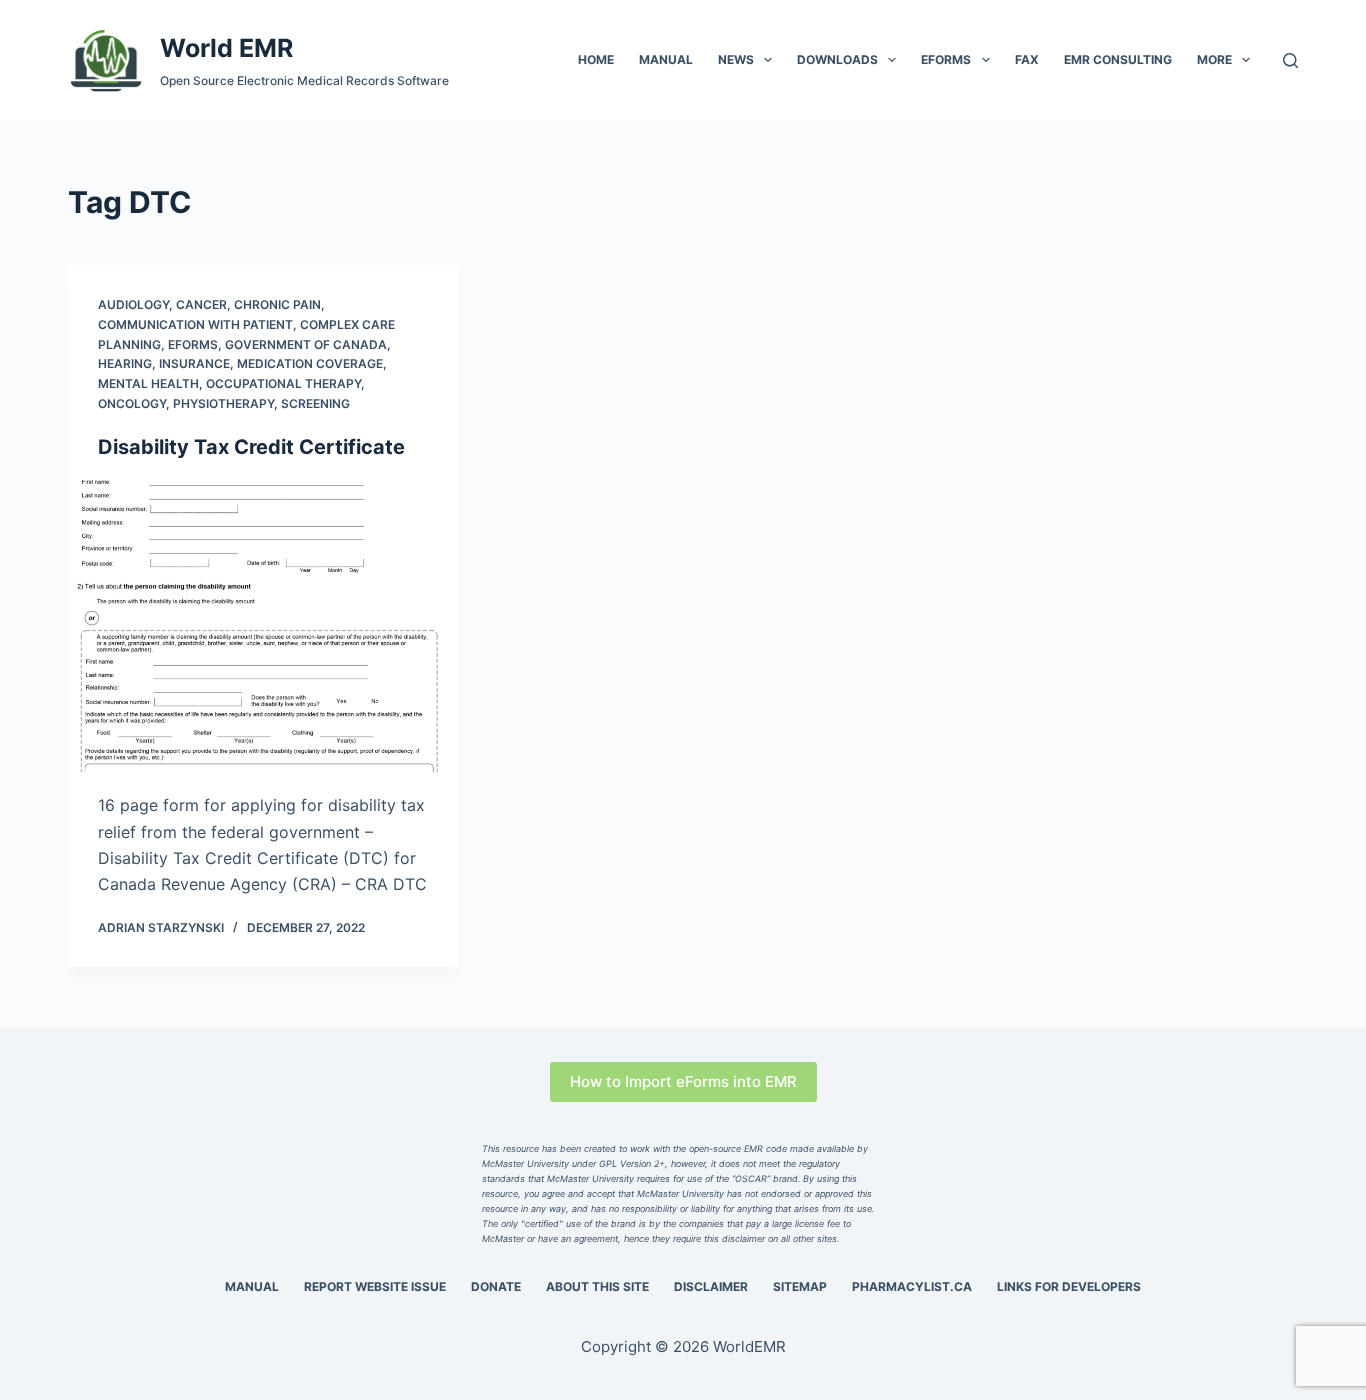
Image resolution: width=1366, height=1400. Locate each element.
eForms (946, 59)
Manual (666, 59)
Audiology (133, 304)
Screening (315, 403)
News (736, 59)
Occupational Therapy (283, 383)
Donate (496, 1286)
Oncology (132, 403)
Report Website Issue (375, 1286)
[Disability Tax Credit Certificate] (263, 626)
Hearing (125, 363)
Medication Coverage (310, 363)
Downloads (837, 59)
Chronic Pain (277, 304)
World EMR (226, 48)
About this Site (597, 1286)
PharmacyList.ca (912, 1286)
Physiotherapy (223, 403)
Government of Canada (306, 344)
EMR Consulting (1118, 59)
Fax (1027, 59)
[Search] (1290, 60)
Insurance (194, 363)
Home (596, 59)
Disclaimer (711, 1286)
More (1214, 59)
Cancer (201, 304)
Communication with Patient (195, 324)
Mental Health (148, 383)
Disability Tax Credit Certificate (251, 447)
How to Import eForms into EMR (683, 1081)
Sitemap (800, 1286)
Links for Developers (1069, 1286)
